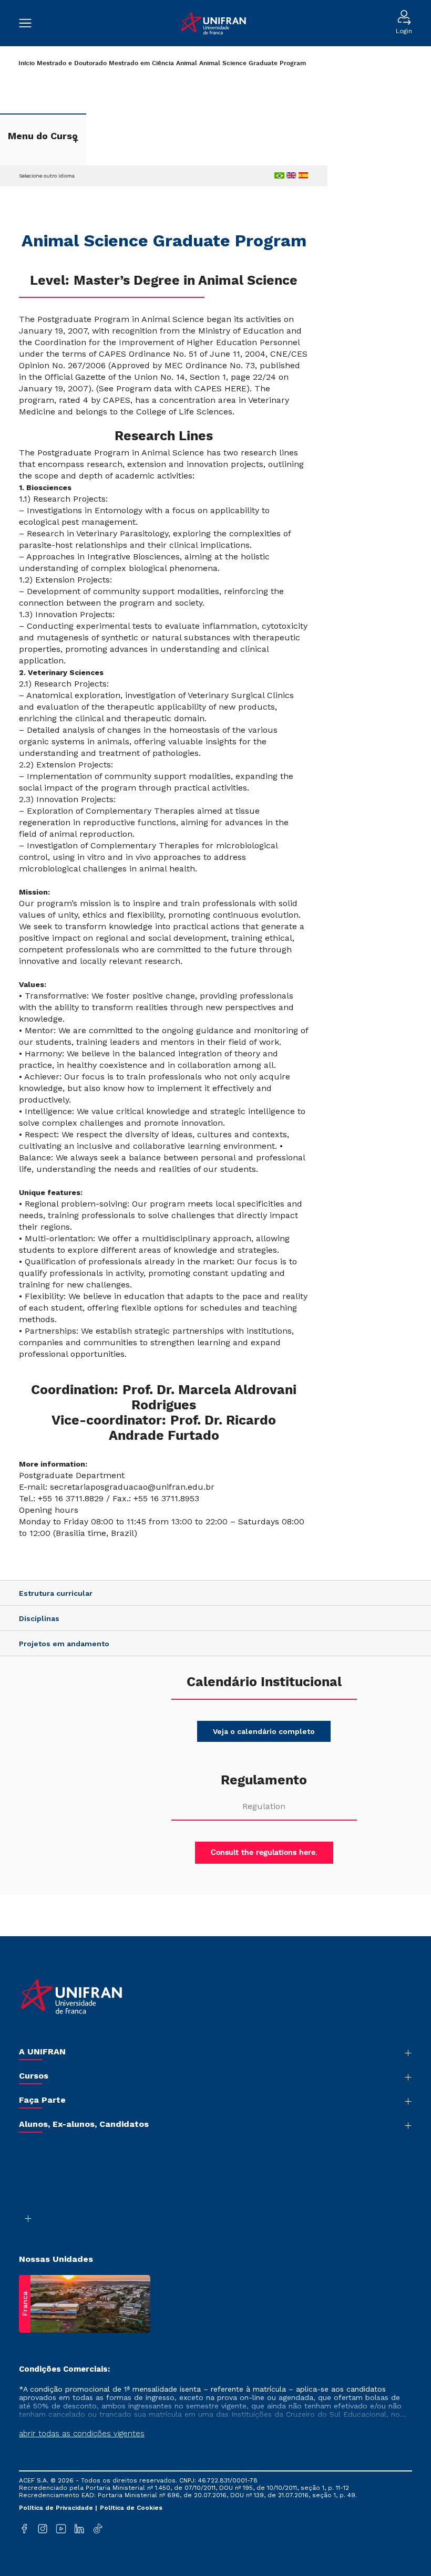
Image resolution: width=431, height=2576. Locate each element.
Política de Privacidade (57, 2508)
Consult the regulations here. (264, 1853)
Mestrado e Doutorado (72, 63)
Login (404, 31)
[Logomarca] (213, 23)
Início (27, 63)
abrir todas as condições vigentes (82, 2434)
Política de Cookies (131, 2508)
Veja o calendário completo (264, 1731)
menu (30, 23)
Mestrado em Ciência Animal (153, 63)
